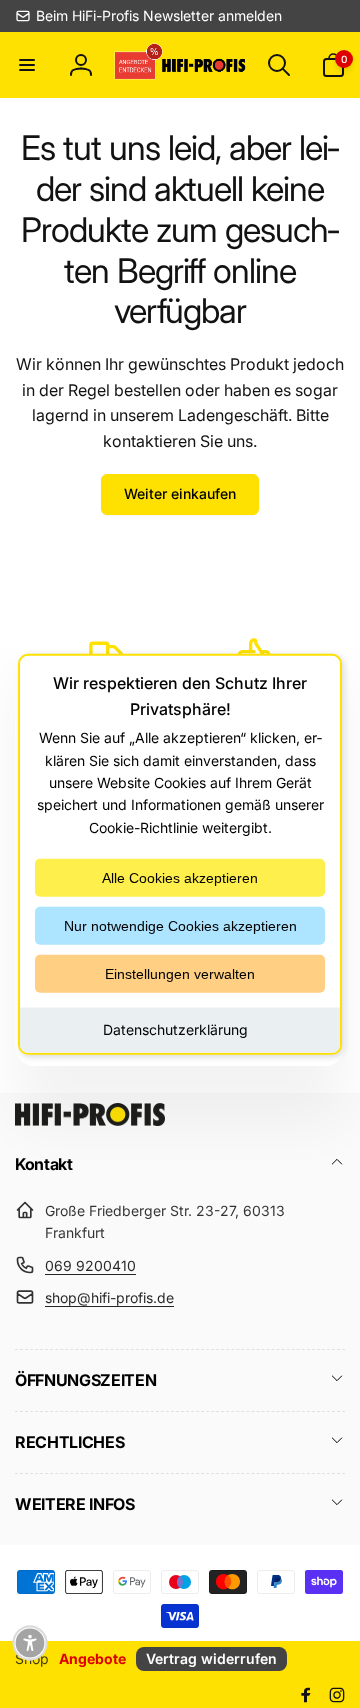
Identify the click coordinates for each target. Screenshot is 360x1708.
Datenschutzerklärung (175, 1029)
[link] (148, 16)
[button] (27, 65)
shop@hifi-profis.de (109, 1297)
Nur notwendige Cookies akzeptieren (180, 926)
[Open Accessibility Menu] (30, 1643)
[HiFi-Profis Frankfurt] (90, 1120)
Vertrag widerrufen (211, 1658)
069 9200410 (90, 1265)
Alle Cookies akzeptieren (180, 878)
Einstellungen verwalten (180, 974)
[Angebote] (136, 64)
